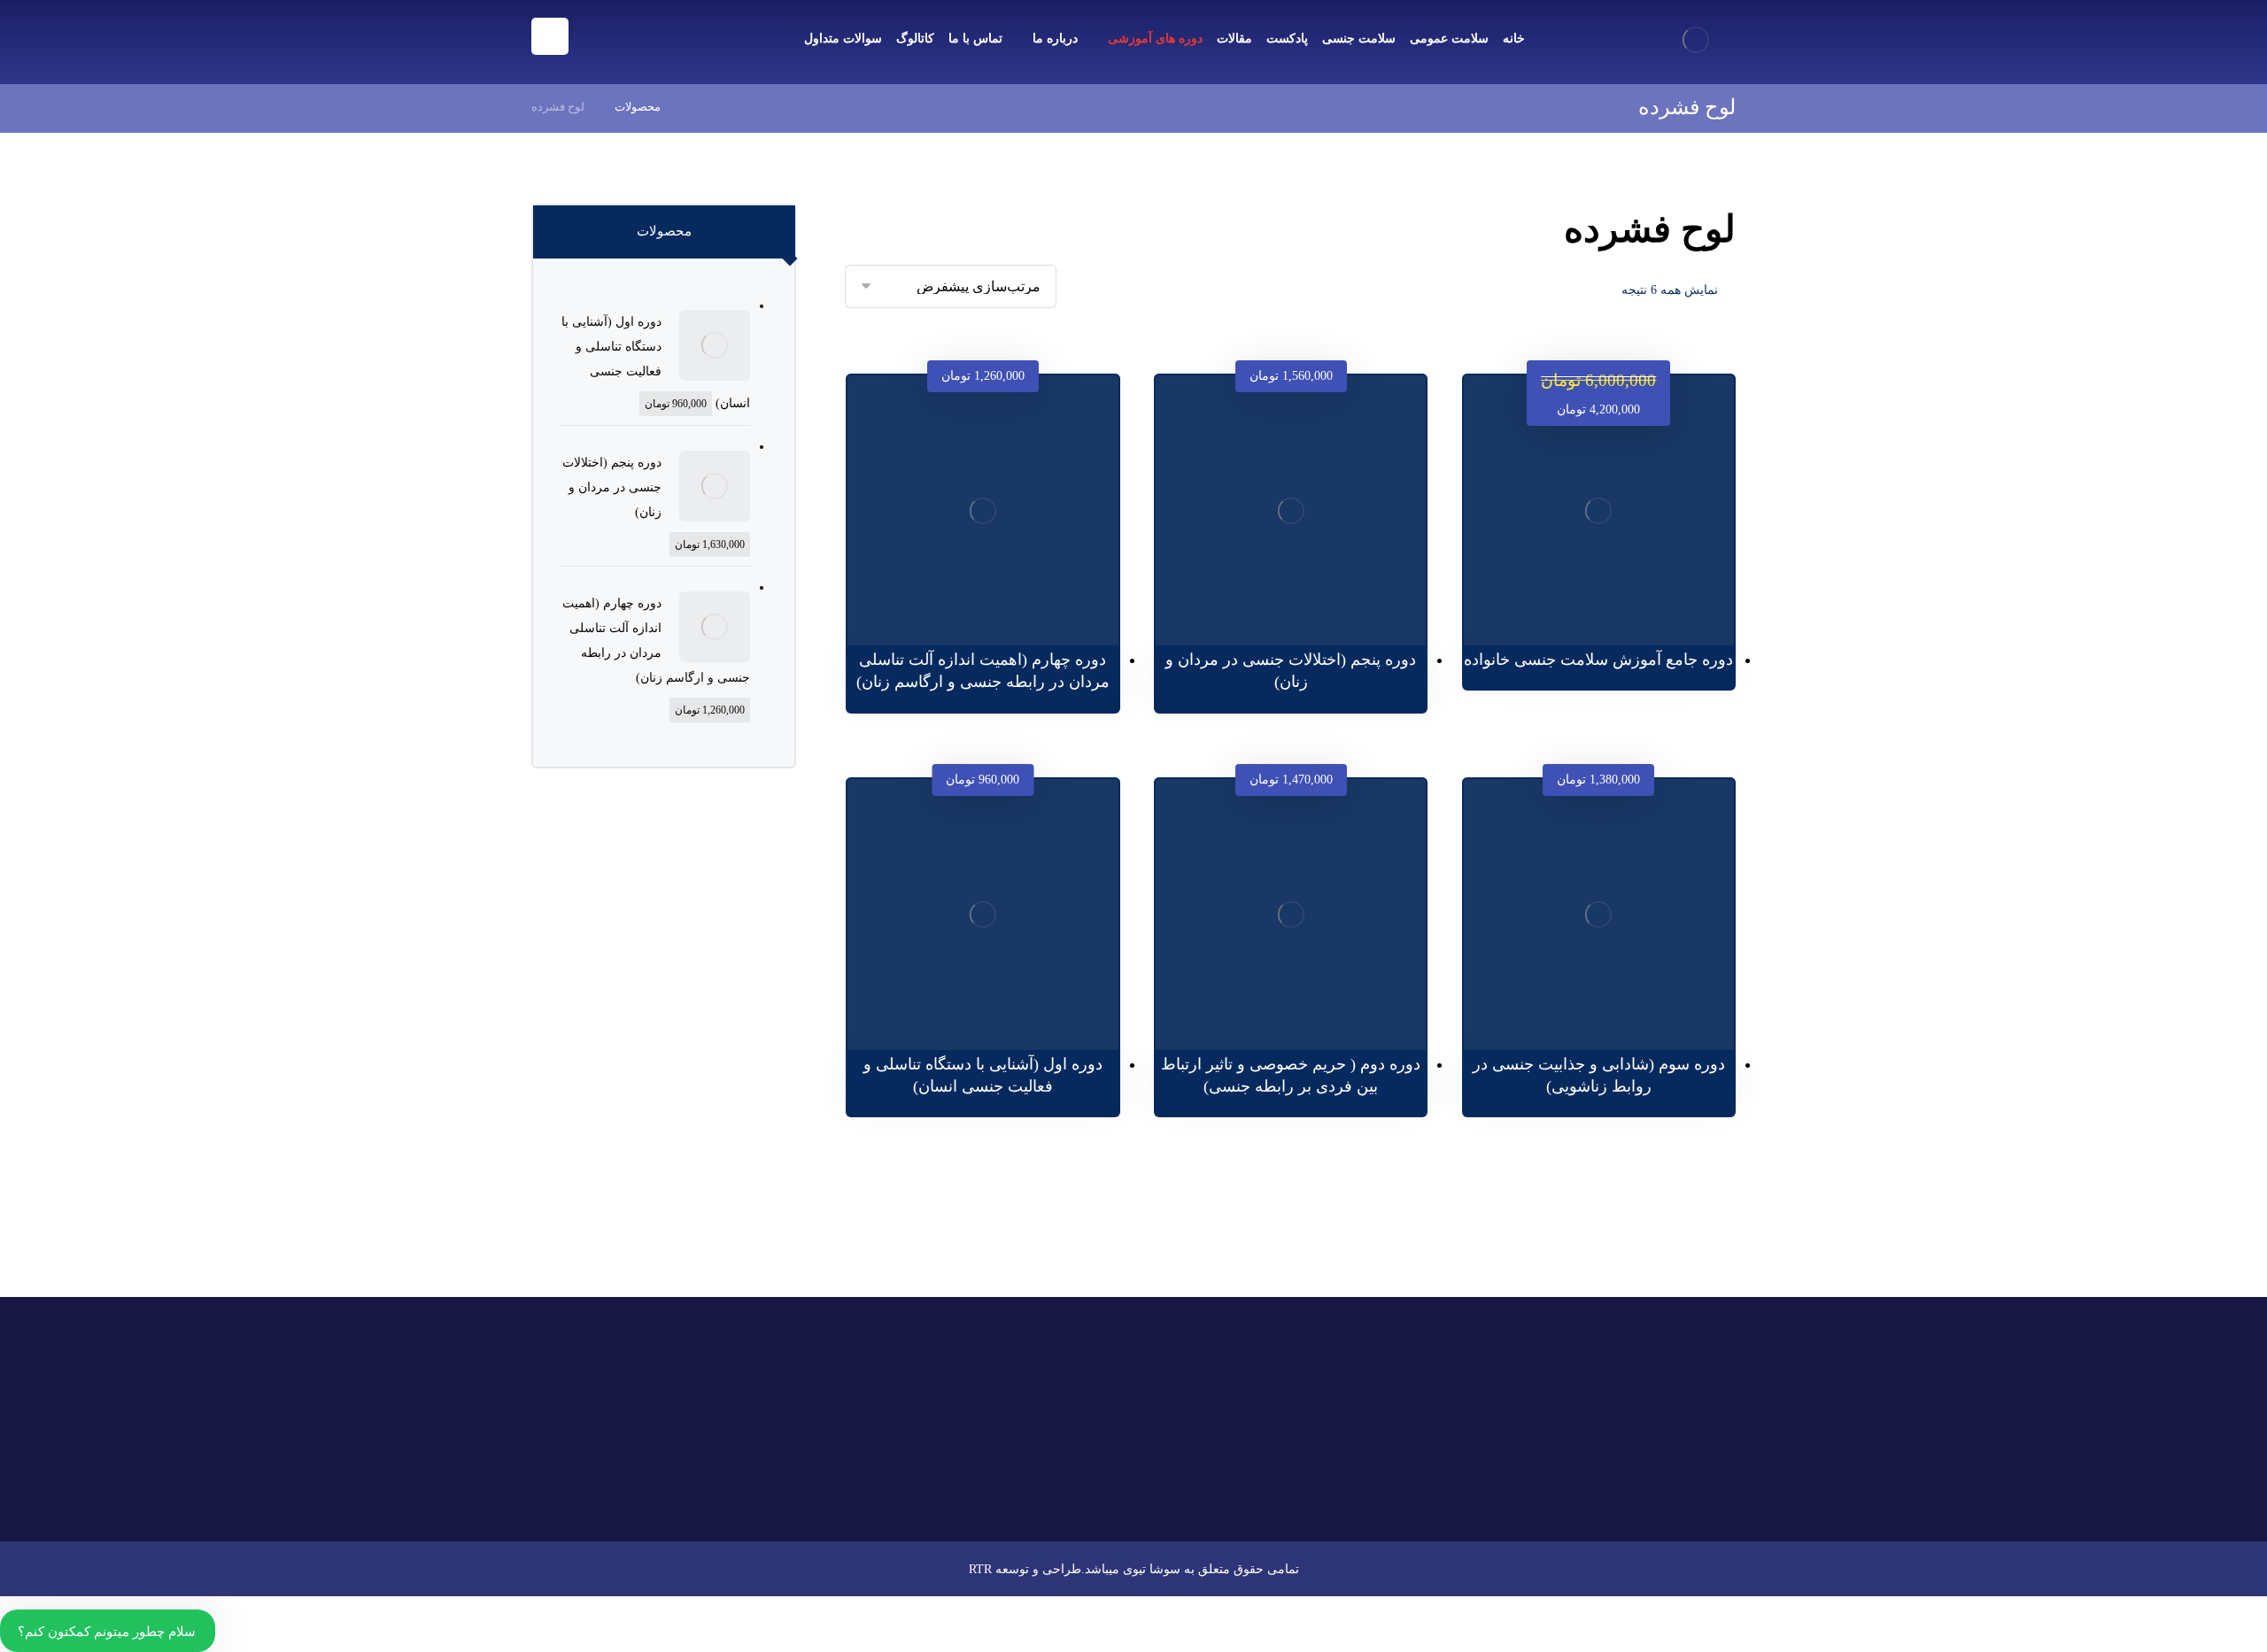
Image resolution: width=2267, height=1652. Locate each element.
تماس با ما (1373, 1360)
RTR (980, 1569)
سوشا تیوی (1152, 1569)
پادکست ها (1372, 1417)
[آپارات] (730, 1488)
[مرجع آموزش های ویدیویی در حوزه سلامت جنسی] (1696, 40)
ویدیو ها (1243, 1360)
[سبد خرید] (593, 35)
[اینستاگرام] (756, 1488)
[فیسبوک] (783, 1488)
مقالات (1382, 1388)
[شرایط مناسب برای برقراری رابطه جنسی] (1074, 1471)
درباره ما (1240, 1388)
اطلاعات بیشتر (1281, 600)
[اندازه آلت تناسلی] (1074, 1381)
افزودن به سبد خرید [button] (1589, 589)
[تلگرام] (703, 1488)
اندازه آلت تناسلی (971, 1357)
